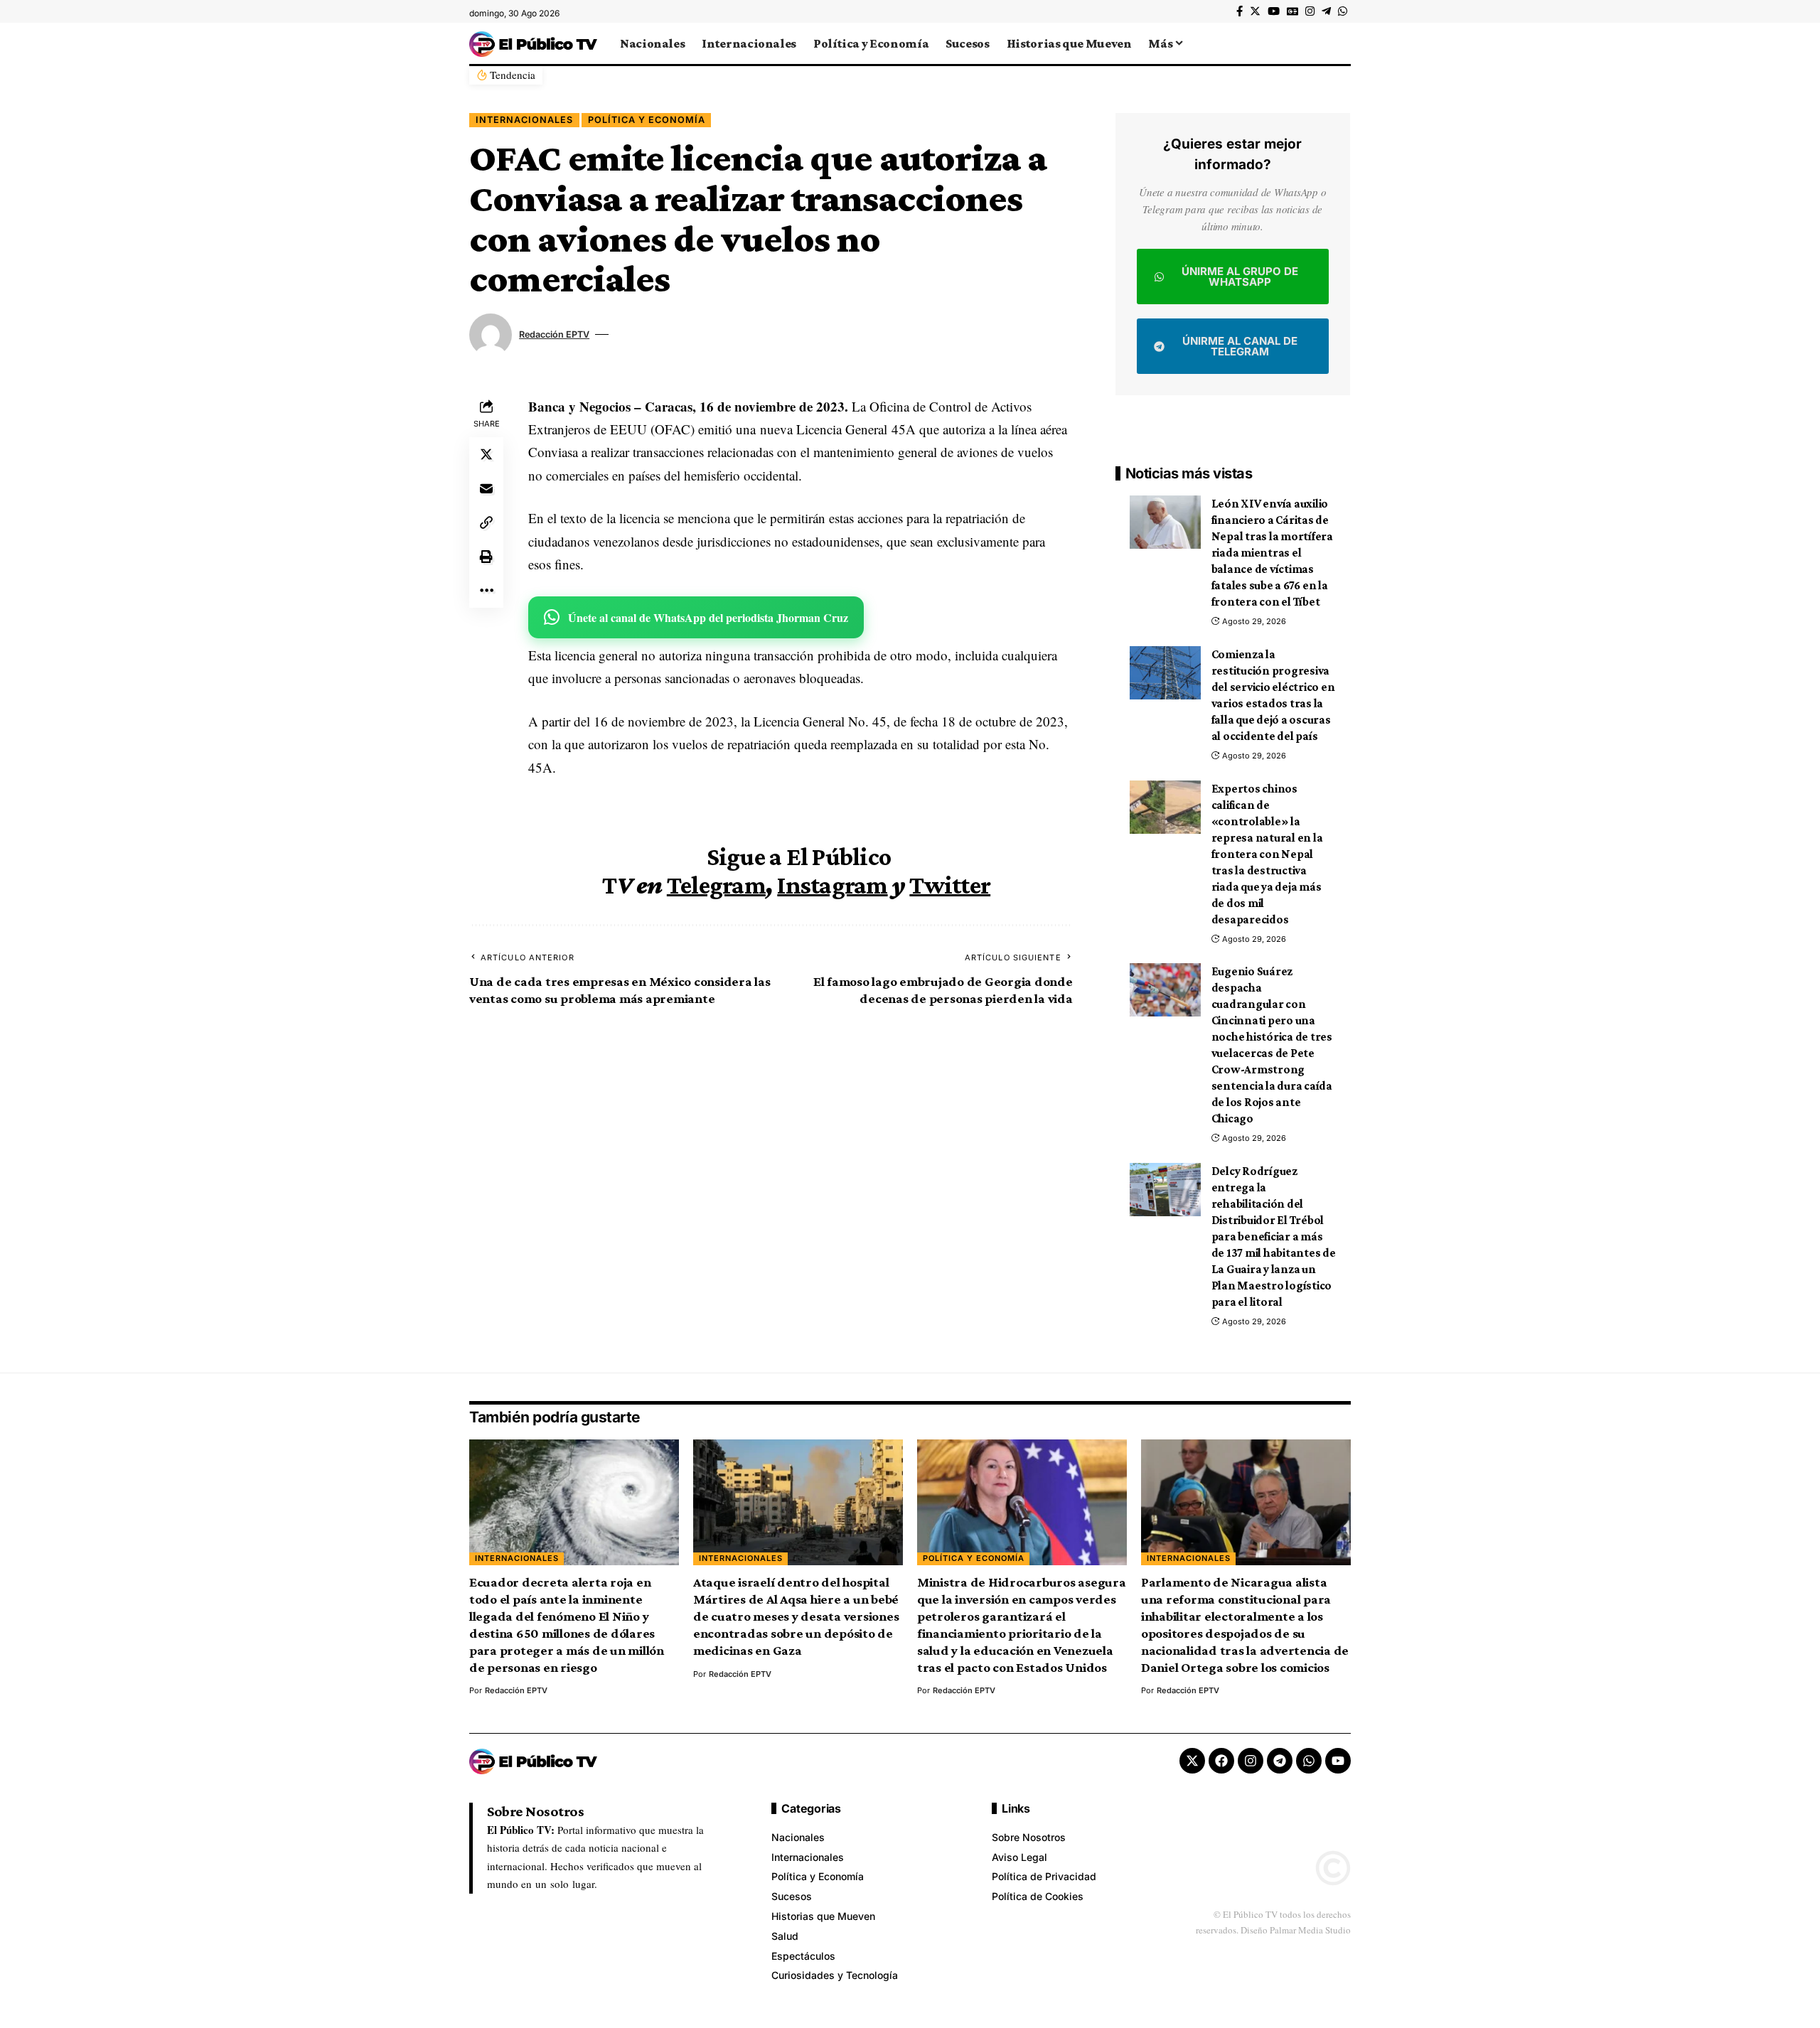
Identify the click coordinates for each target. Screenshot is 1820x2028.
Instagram (832, 885)
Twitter (950, 885)
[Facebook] (1240, 11)
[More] (486, 591)
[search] (1340, 43)
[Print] (486, 557)
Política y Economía (647, 120)
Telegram (716, 885)
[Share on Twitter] (486, 454)
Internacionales (524, 120)
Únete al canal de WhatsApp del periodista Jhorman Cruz (708, 617)
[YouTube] (1274, 11)
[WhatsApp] (1343, 11)
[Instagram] (1310, 11)
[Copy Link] (486, 522)
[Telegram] (1326, 11)
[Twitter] (1255, 11)
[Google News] (1292, 11)
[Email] (486, 488)
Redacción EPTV (554, 334)
